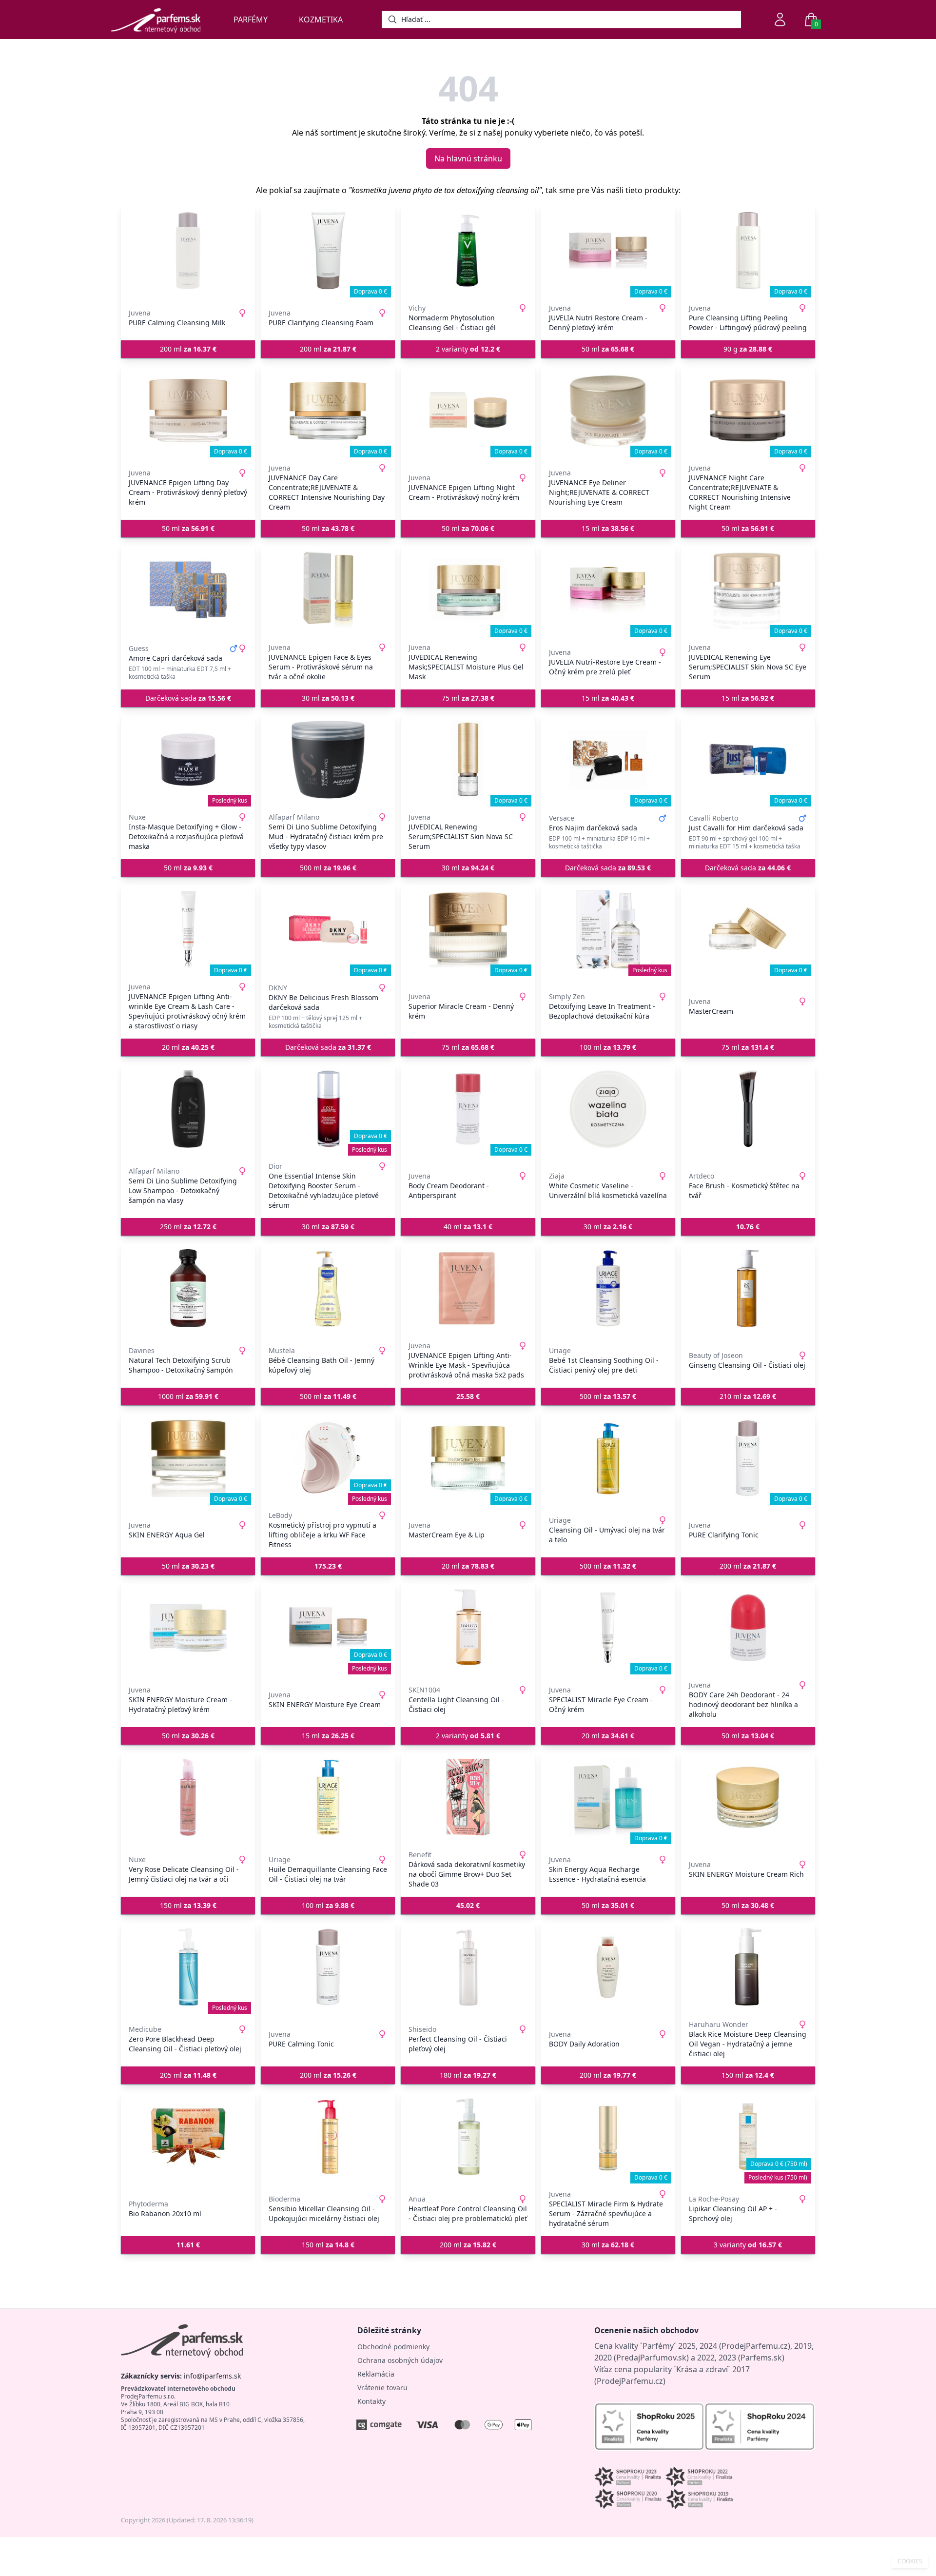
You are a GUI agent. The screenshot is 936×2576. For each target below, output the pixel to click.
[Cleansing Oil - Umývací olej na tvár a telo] (608, 1458)
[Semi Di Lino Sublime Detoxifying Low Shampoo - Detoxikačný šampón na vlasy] (188, 1109)
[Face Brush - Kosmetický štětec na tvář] (748, 1109)
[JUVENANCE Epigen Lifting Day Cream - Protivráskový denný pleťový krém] (188, 411)
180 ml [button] (468, 2075)
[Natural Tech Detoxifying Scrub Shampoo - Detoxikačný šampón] (188, 1288)
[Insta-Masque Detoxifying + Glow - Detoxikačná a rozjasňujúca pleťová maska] (188, 760)
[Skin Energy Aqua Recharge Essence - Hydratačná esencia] (608, 1797)
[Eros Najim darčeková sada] (608, 760)
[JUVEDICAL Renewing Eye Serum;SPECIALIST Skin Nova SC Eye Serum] (748, 590)
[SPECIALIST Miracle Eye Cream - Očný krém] (608, 1628)
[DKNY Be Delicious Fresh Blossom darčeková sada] (328, 929)
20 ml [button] (188, 1047)
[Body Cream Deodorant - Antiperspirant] (468, 1109)
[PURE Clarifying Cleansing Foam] (328, 251)
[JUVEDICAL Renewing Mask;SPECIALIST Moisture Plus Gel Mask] (468, 590)
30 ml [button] (328, 698)
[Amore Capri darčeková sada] (188, 590)
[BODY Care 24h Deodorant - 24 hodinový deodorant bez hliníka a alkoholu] (748, 1628)
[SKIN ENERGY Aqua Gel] (188, 1458)
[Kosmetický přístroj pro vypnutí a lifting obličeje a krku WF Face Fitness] (328, 1458)
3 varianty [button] (748, 2245)
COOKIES (910, 2561)
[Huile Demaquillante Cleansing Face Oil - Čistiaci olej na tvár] (328, 1797)
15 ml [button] (608, 528)
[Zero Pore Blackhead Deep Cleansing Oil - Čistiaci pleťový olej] (188, 1967)
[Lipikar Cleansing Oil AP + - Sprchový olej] (748, 2137)
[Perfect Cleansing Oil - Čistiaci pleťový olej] (468, 1967)
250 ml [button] (188, 1227)
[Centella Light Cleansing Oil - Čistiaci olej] (468, 1628)
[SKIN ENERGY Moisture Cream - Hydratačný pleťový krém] (188, 1628)
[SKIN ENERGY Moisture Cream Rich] (748, 1797)
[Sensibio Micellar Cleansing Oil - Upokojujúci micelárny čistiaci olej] (328, 2137)
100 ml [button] (608, 1047)
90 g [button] (748, 349)
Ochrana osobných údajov (400, 2360)
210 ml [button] (748, 1396)
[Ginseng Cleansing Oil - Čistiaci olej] (748, 1288)
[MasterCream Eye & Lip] (468, 1458)
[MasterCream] (748, 929)
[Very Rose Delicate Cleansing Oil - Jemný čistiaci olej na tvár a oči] (188, 1797)
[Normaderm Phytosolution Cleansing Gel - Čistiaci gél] (468, 251)
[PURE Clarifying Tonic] (748, 1458)
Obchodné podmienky (393, 2347)
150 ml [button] (188, 1905)
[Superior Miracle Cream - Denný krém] (468, 929)
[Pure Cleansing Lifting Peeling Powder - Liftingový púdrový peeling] (748, 251)
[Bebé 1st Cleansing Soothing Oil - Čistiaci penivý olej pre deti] (608, 1288)
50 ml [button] (608, 349)
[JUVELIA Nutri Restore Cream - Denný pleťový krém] (608, 251)
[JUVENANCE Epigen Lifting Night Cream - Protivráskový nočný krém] (468, 411)
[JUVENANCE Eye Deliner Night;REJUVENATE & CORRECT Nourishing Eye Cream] (608, 411)
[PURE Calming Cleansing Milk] (188, 251)
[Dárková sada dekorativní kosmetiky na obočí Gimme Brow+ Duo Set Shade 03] (468, 1797)
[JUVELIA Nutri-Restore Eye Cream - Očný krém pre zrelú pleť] (608, 590)
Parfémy (251, 20)
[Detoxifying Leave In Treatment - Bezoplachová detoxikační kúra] (608, 929)
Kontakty (371, 2401)
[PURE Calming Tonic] (328, 1967)
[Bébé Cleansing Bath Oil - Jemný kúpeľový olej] (328, 1288)
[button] (748, 1227)
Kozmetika (321, 20)
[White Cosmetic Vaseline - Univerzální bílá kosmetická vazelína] (608, 1109)
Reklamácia (376, 2374)
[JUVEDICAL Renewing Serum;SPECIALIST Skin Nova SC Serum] (468, 760)
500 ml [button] (328, 868)
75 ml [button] (468, 698)
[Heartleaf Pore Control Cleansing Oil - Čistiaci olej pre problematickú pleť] (468, 2137)
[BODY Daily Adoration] (608, 1967)
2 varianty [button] (468, 349)
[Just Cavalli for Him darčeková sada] (748, 760)
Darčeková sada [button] (188, 698)
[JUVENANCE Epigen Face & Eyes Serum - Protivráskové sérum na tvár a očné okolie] (328, 590)
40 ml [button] (468, 1227)
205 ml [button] (188, 2075)
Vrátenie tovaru (382, 2388)
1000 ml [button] (188, 1396)
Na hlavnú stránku (468, 158)
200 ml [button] (188, 349)
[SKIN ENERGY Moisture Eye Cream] (328, 1628)
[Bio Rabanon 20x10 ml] (188, 2137)
